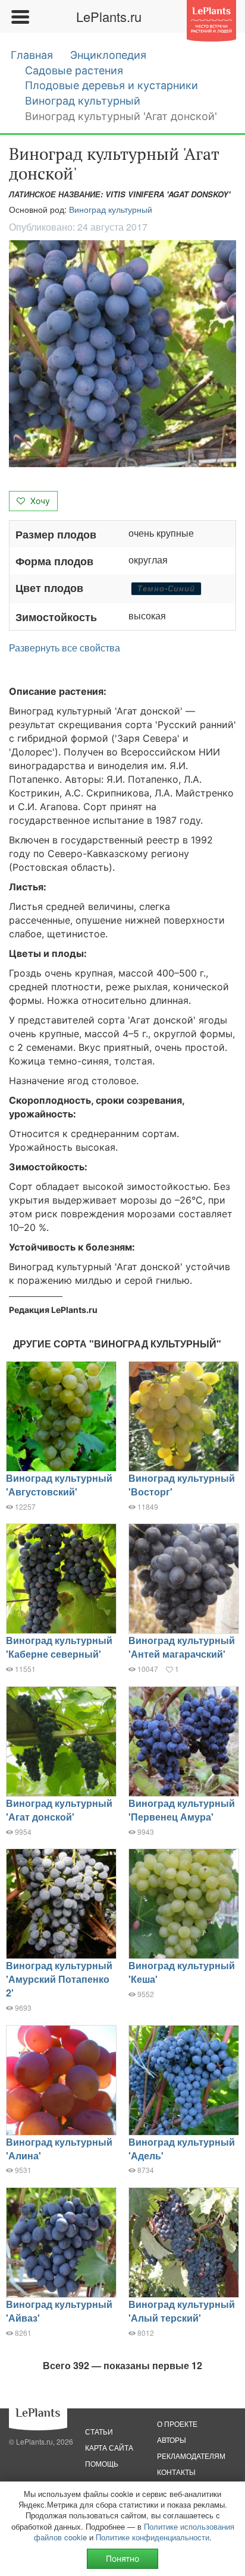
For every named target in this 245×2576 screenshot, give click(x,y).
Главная (32, 55)
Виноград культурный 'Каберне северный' (59, 1647)
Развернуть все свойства (65, 648)
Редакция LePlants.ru (53, 1310)
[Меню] (20, 17)
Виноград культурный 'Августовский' (59, 1485)
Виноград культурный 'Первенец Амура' (182, 1810)
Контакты (176, 2472)
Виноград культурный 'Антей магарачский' (182, 1647)
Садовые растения (74, 70)
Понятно (122, 2558)
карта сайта (109, 2447)
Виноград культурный (83, 101)
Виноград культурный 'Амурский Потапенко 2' (59, 1979)
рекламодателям (191, 2456)
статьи (99, 2431)
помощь (102, 2463)
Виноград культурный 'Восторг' (182, 1485)
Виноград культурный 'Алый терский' (182, 2311)
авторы (172, 2440)
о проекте (177, 2424)
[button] (122, 354)
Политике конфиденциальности (153, 2537)
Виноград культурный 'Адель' (182, 2149)
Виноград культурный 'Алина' (59, 2149)
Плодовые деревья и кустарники (111, 85)
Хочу (39, 501)
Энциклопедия (108, 55)
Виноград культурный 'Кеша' (182, 1972)
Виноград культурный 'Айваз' (59, 2311)
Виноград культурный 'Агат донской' (59, 1810)
